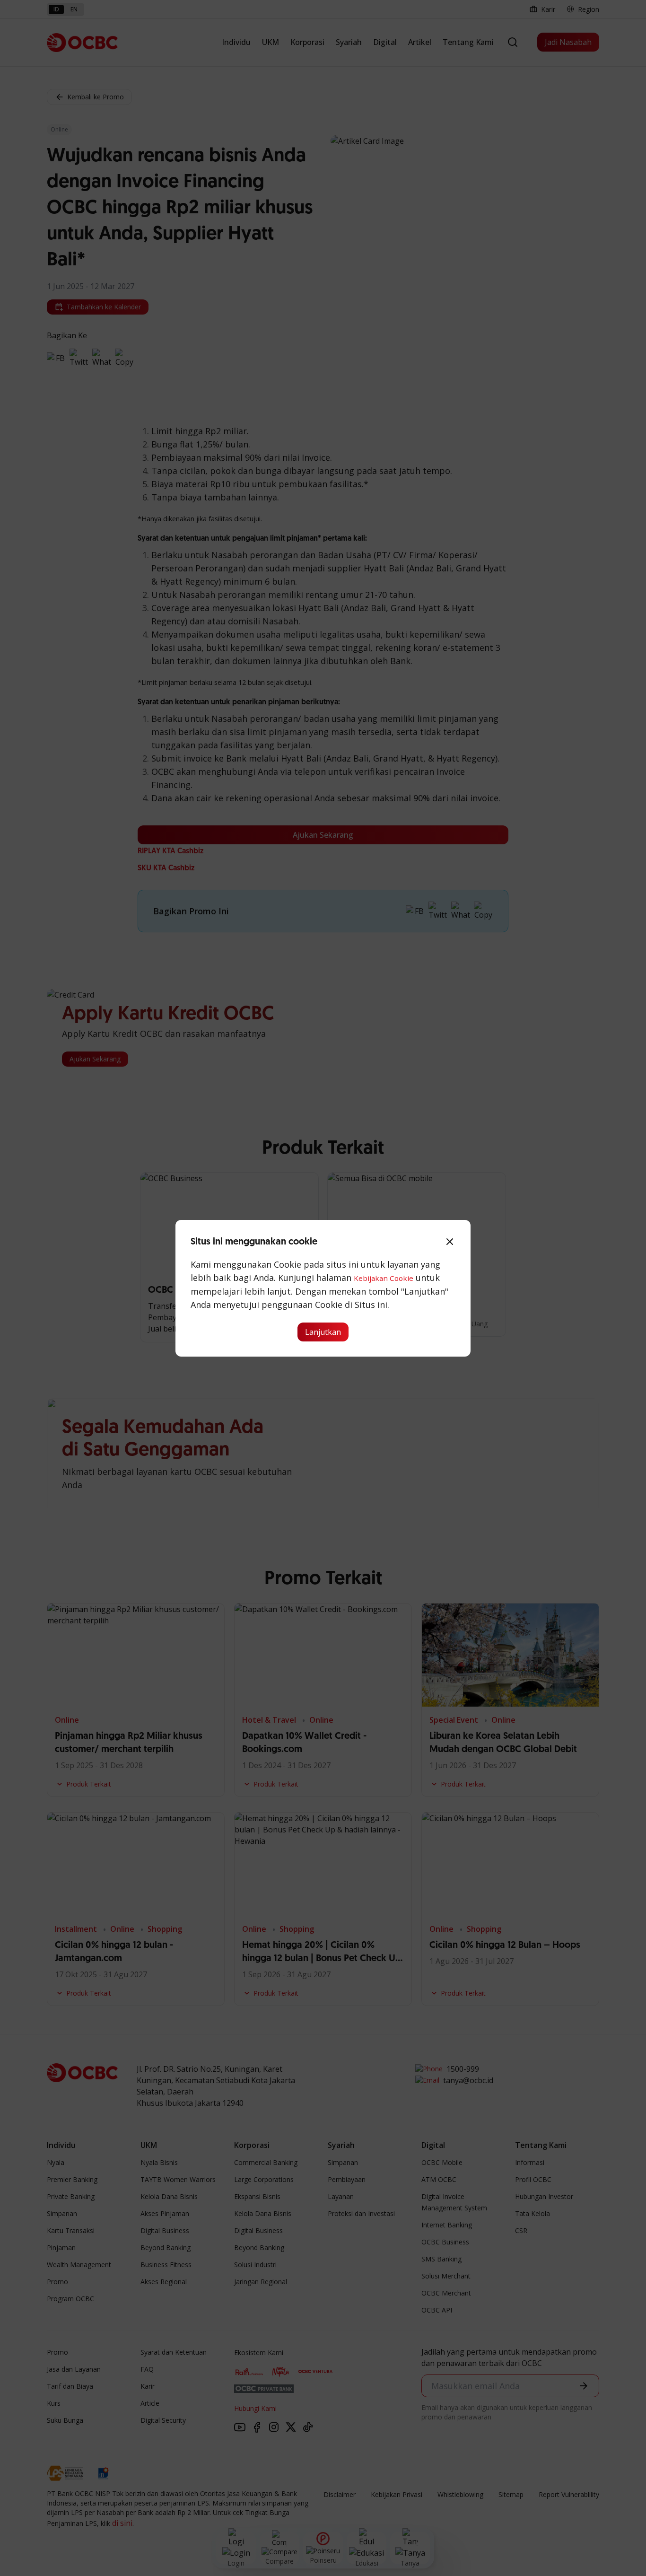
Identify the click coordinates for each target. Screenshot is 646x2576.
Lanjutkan (323, 1332)
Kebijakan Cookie (384, 1278)
